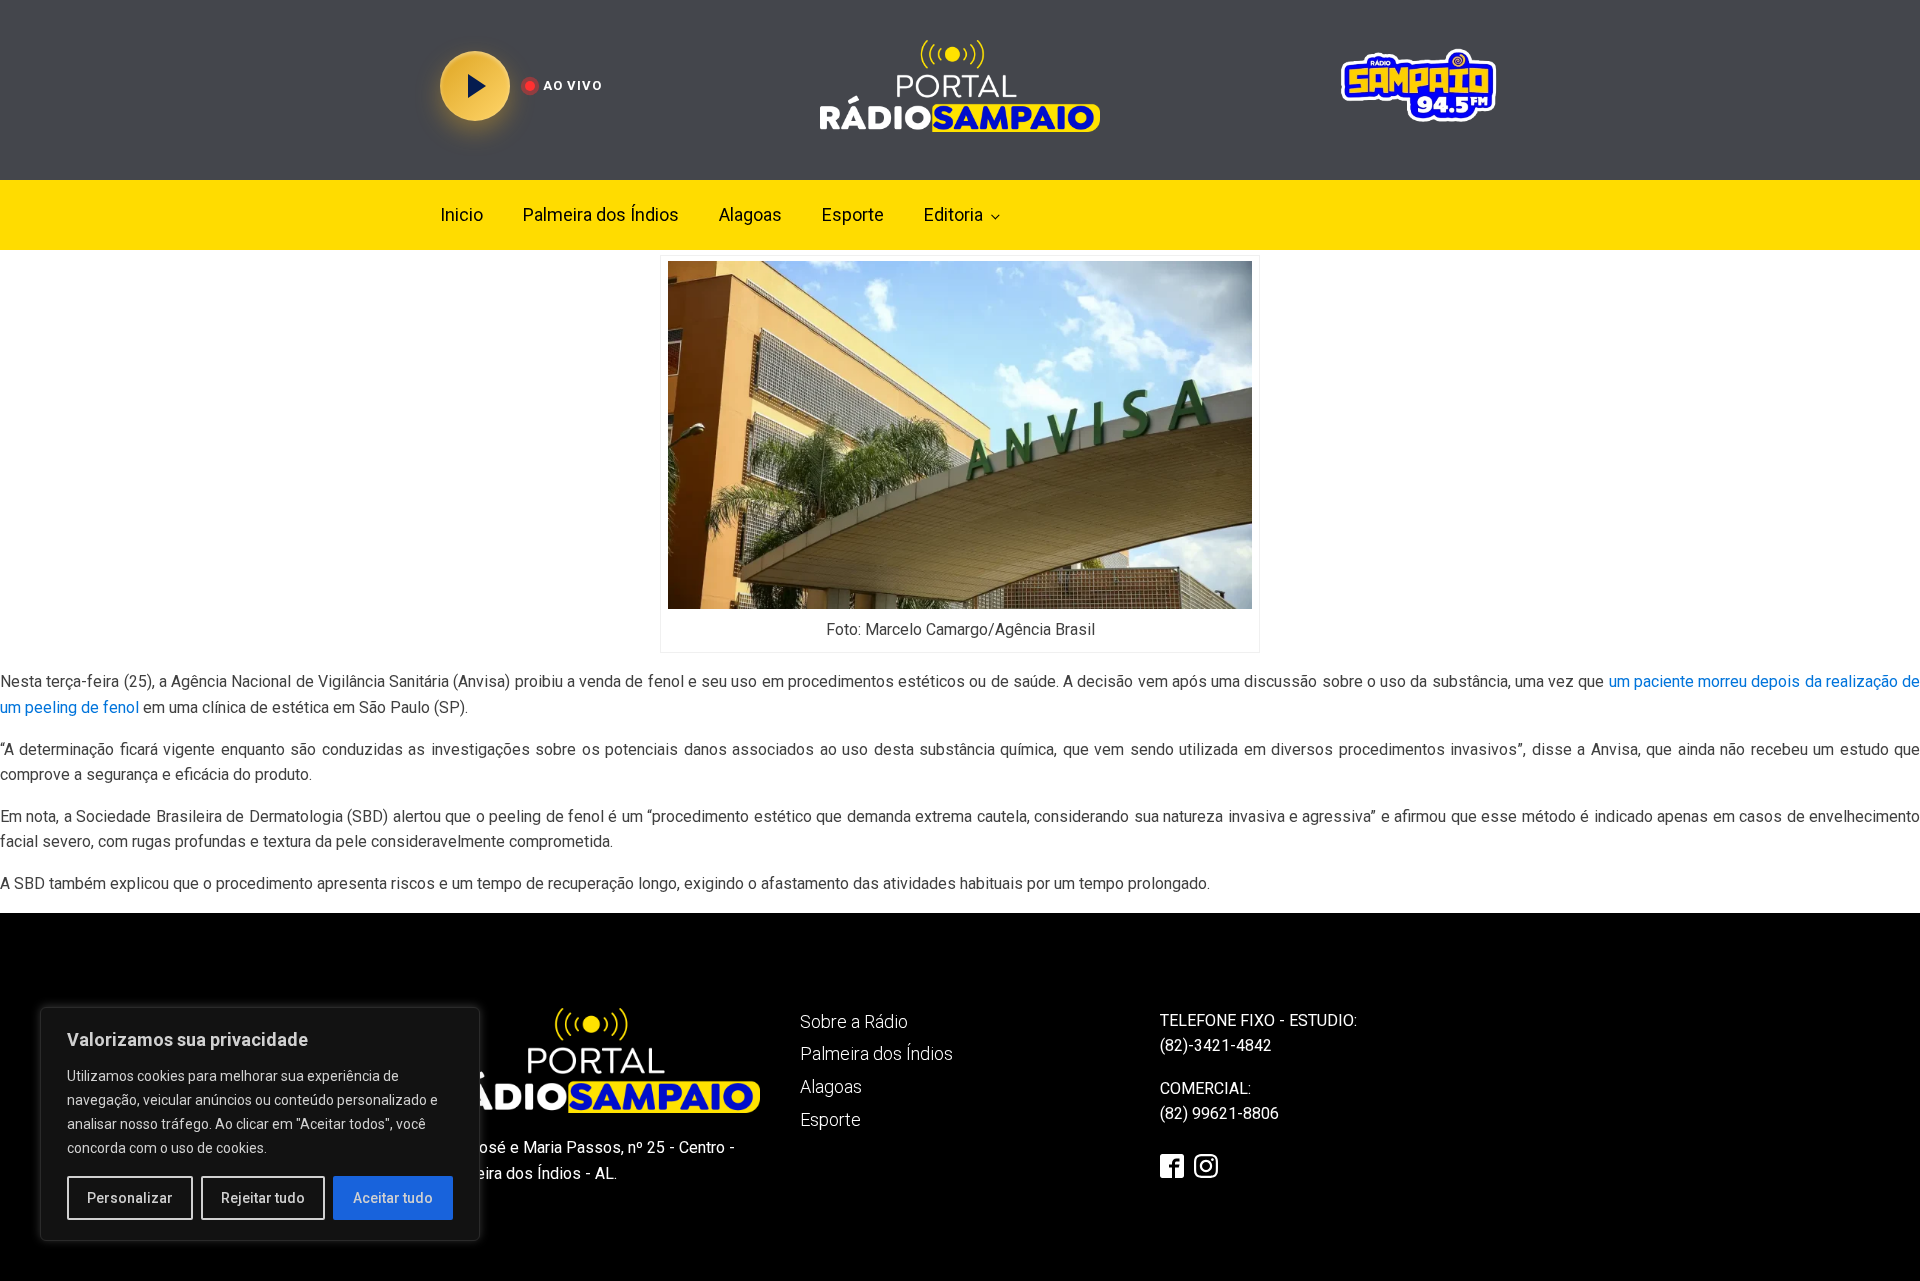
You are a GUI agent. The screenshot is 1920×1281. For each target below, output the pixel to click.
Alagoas (750, 214)
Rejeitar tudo (263, 1198)
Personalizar (130, 1198)
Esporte (853, 214)
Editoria (953, 214)
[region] (260, 1124)
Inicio (461, 214)
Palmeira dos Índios (601, 214)
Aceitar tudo (393, 1198)
